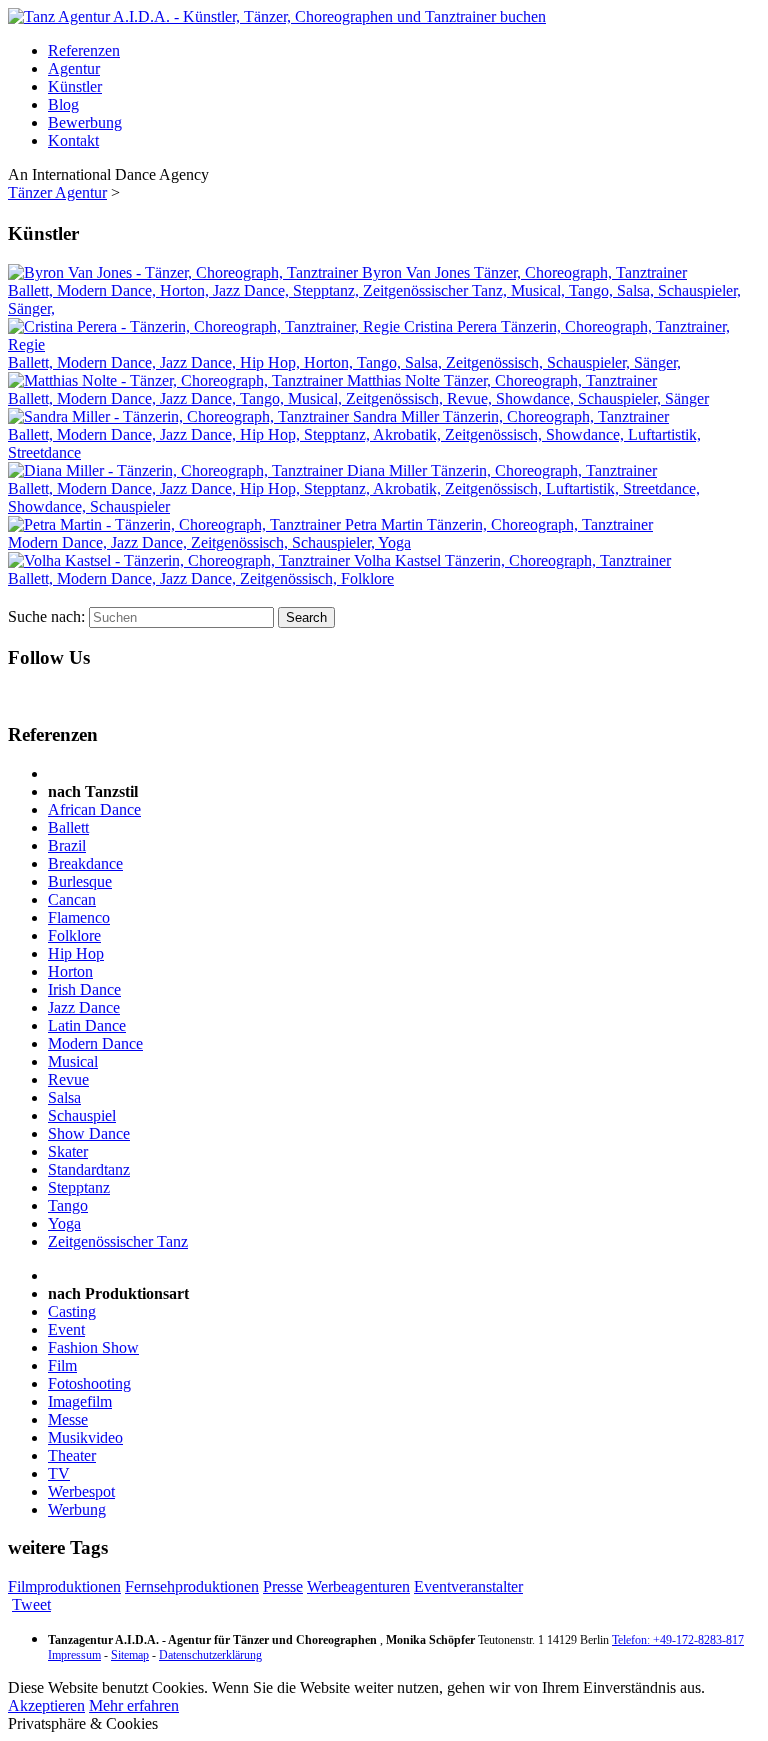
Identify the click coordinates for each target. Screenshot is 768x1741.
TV (59, 1473)
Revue (68, 1079)
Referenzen (84, 50)
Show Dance (89, 1133)
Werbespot (81, 1491)
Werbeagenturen (358, 1586)
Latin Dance (87, 1025)
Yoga (64, 1223)
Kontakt (73, 140)
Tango (68, 1205)
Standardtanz (89, 1169)
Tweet (31, 1604)
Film (62, 1365)
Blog (63, 104)
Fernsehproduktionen (192, 1586)
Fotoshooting (89, 1383)
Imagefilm (80, 1401)
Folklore (74, 935)
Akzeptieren (46, 1705)
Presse (283, 1586)
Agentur (74, 68)
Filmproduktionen (64, 1586)
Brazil (67, 845)
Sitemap (130, 1655)
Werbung (77, 1509)
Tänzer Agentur (57, 192)
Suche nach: (46, 616)
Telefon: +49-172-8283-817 (678, 1640)
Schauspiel (82, 1115)
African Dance (94, 809)
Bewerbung (85, 122)
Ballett (68, 827)
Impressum (74, 1655)
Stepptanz (79, 1187)
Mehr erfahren (134, 1705)
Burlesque (80, 881)
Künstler (75, 86)
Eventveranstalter (468, 1586)
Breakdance (85, 863)
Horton (70, 971)
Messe (68, 1419)
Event (66, 1329)
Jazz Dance (84, 1007)
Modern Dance (95, 1043)
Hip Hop (76, 953)
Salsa (64, 1097)
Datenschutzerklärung (210, 1655)
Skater (68, 1151)
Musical (73, 1061)
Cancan (72, 899)
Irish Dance (84, 989)
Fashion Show (93, 1347)
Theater (72, 1455)
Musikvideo (85, 1437)
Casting (72, 1311)
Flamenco (79, 917)
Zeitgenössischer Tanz (118, 1241)
